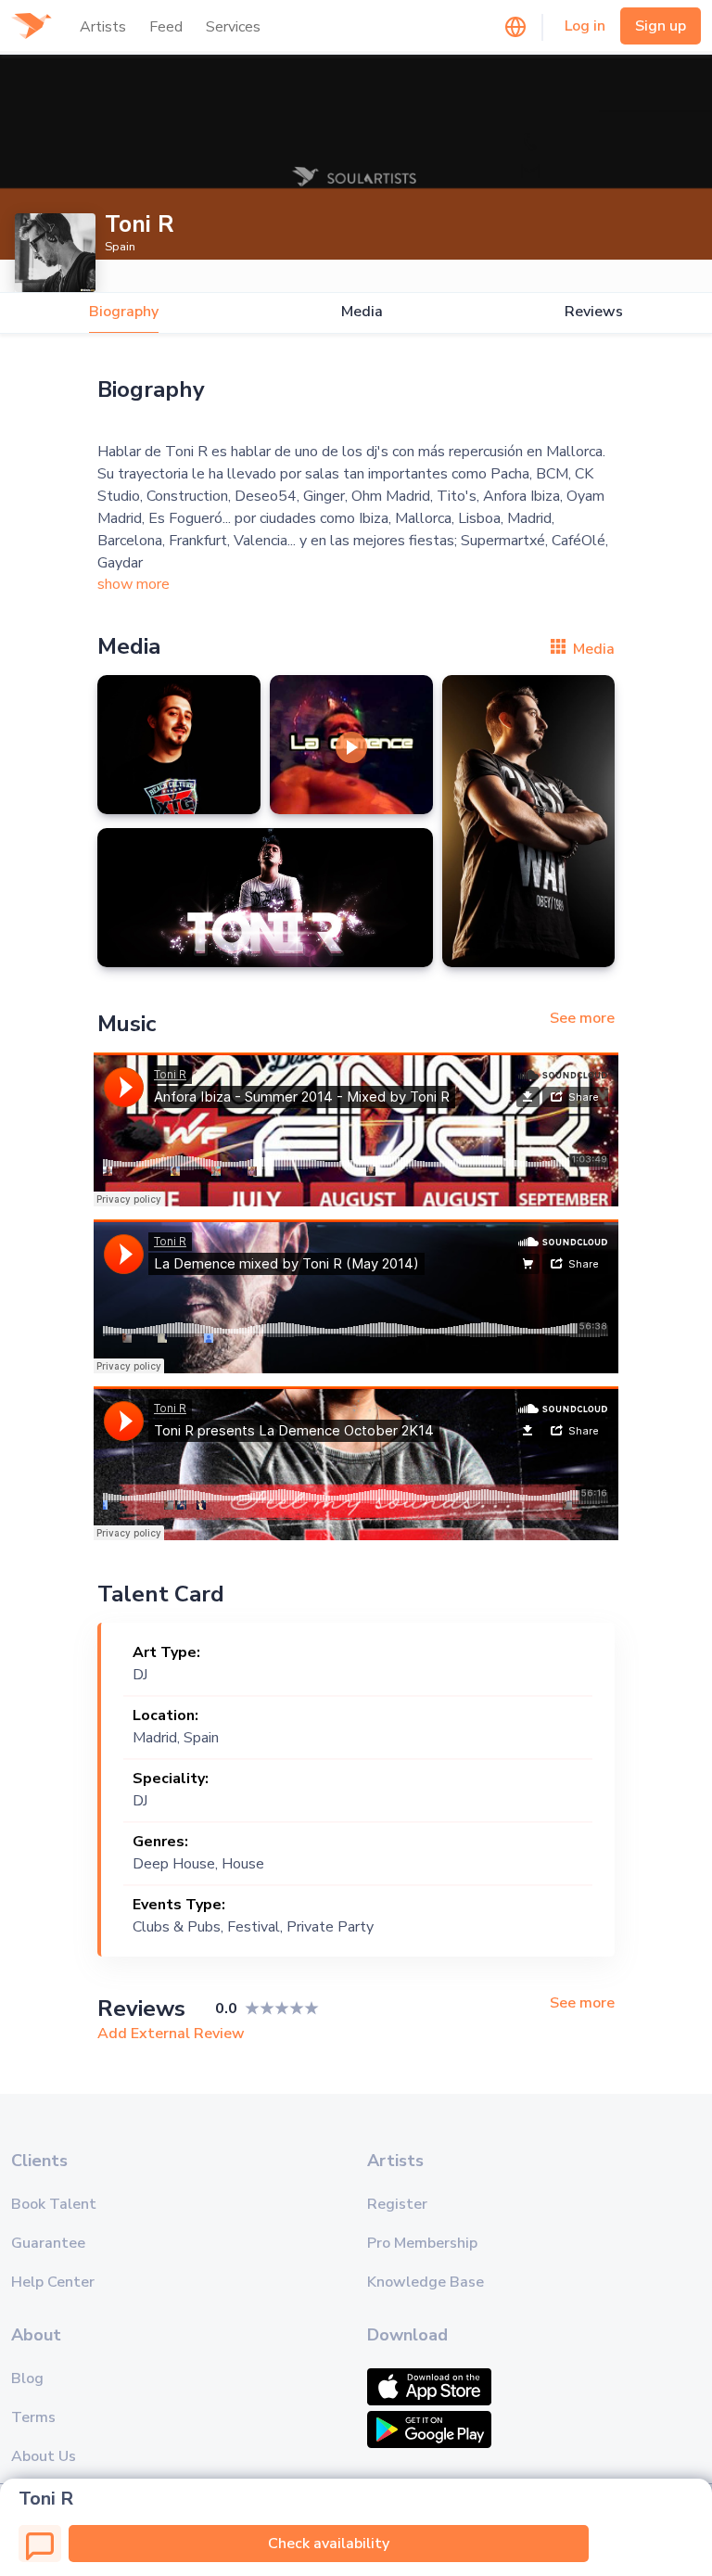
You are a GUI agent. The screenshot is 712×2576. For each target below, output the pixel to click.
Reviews (594, 312)
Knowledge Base (426, 2282)
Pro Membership (422, 2243)
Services (233, 27)
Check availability (329, 2544)
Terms (33, 2417)
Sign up (661, 26)
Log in (585, 26)
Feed (166, 27)
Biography (124, 312)
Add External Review (171, 2034)
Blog (27, 2378)
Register (397, 2204)
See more (582, 1018)
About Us (44, 2456)
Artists (103, 27)
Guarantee (48, 2243)
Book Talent (54, 2204)
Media (362, 312)
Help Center (53, 2282)
